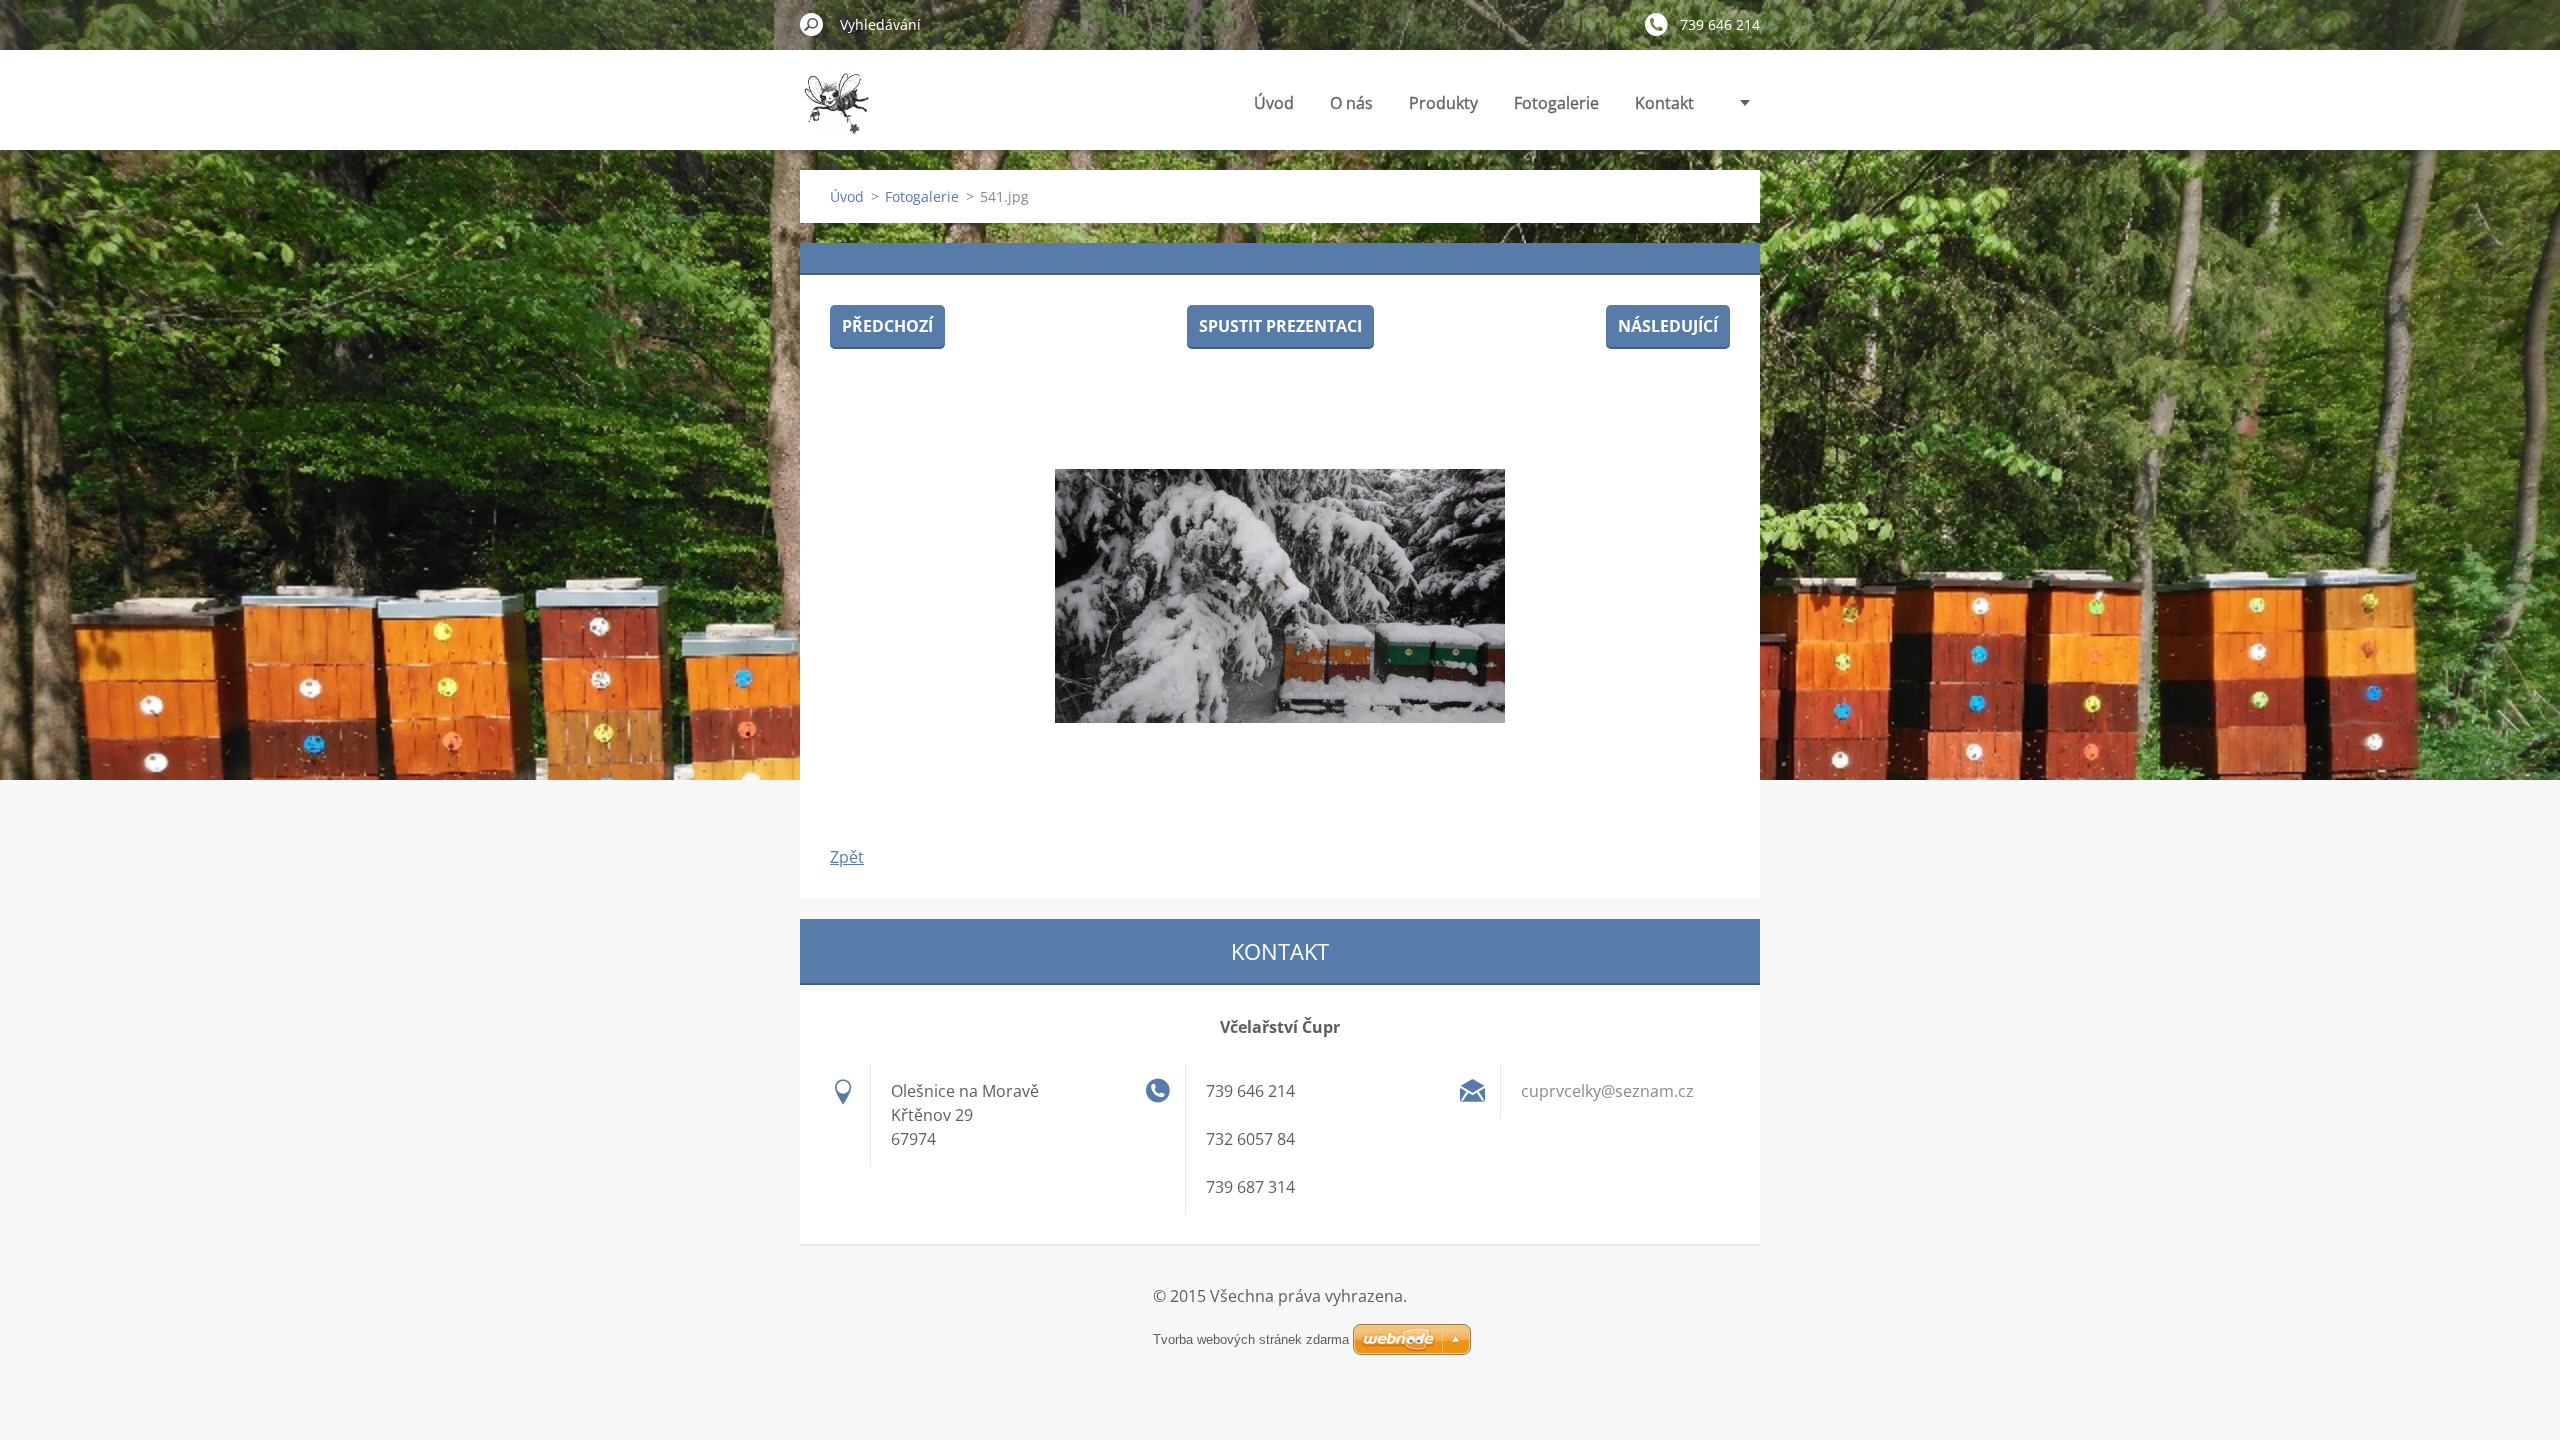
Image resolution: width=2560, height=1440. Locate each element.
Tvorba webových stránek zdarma (1251, 1339)
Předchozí (887, 326)
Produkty (1443, 103)
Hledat (812, 24)
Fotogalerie (1556, 103)
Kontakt (1664, 103)
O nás (1351, 103)
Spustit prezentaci (1280, 326)
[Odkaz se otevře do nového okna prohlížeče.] (1280, 596)
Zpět (847, 857)
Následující (1668, 326)
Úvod (1274, 103)
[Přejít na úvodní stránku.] (835, 113)
